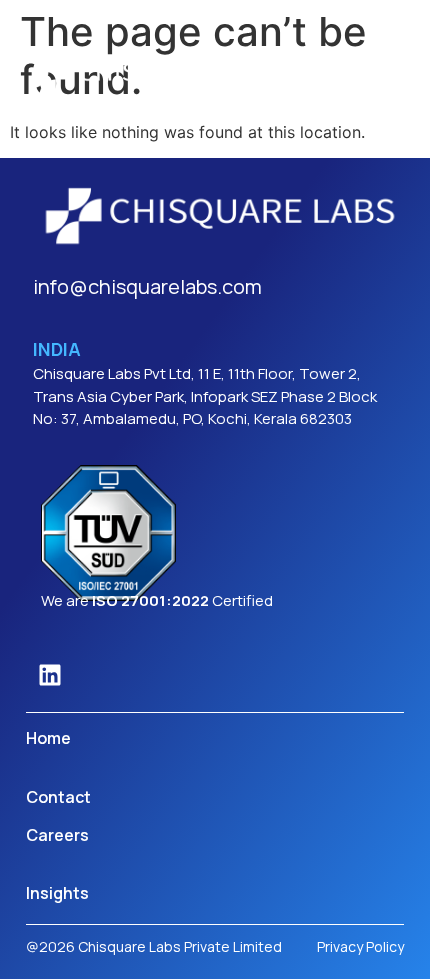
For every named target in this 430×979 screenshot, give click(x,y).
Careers (57, 835)
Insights (57, 893)
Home (48, 738)
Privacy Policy (360, 946)
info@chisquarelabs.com (147, 286)
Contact (58, 797)
